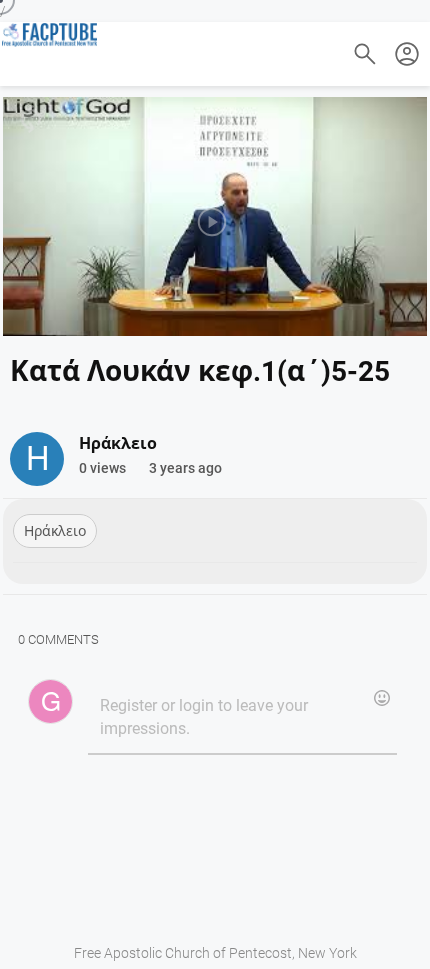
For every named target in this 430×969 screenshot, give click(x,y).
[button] (407, 54)
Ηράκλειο (55, 531)
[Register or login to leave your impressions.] (242, 718)
